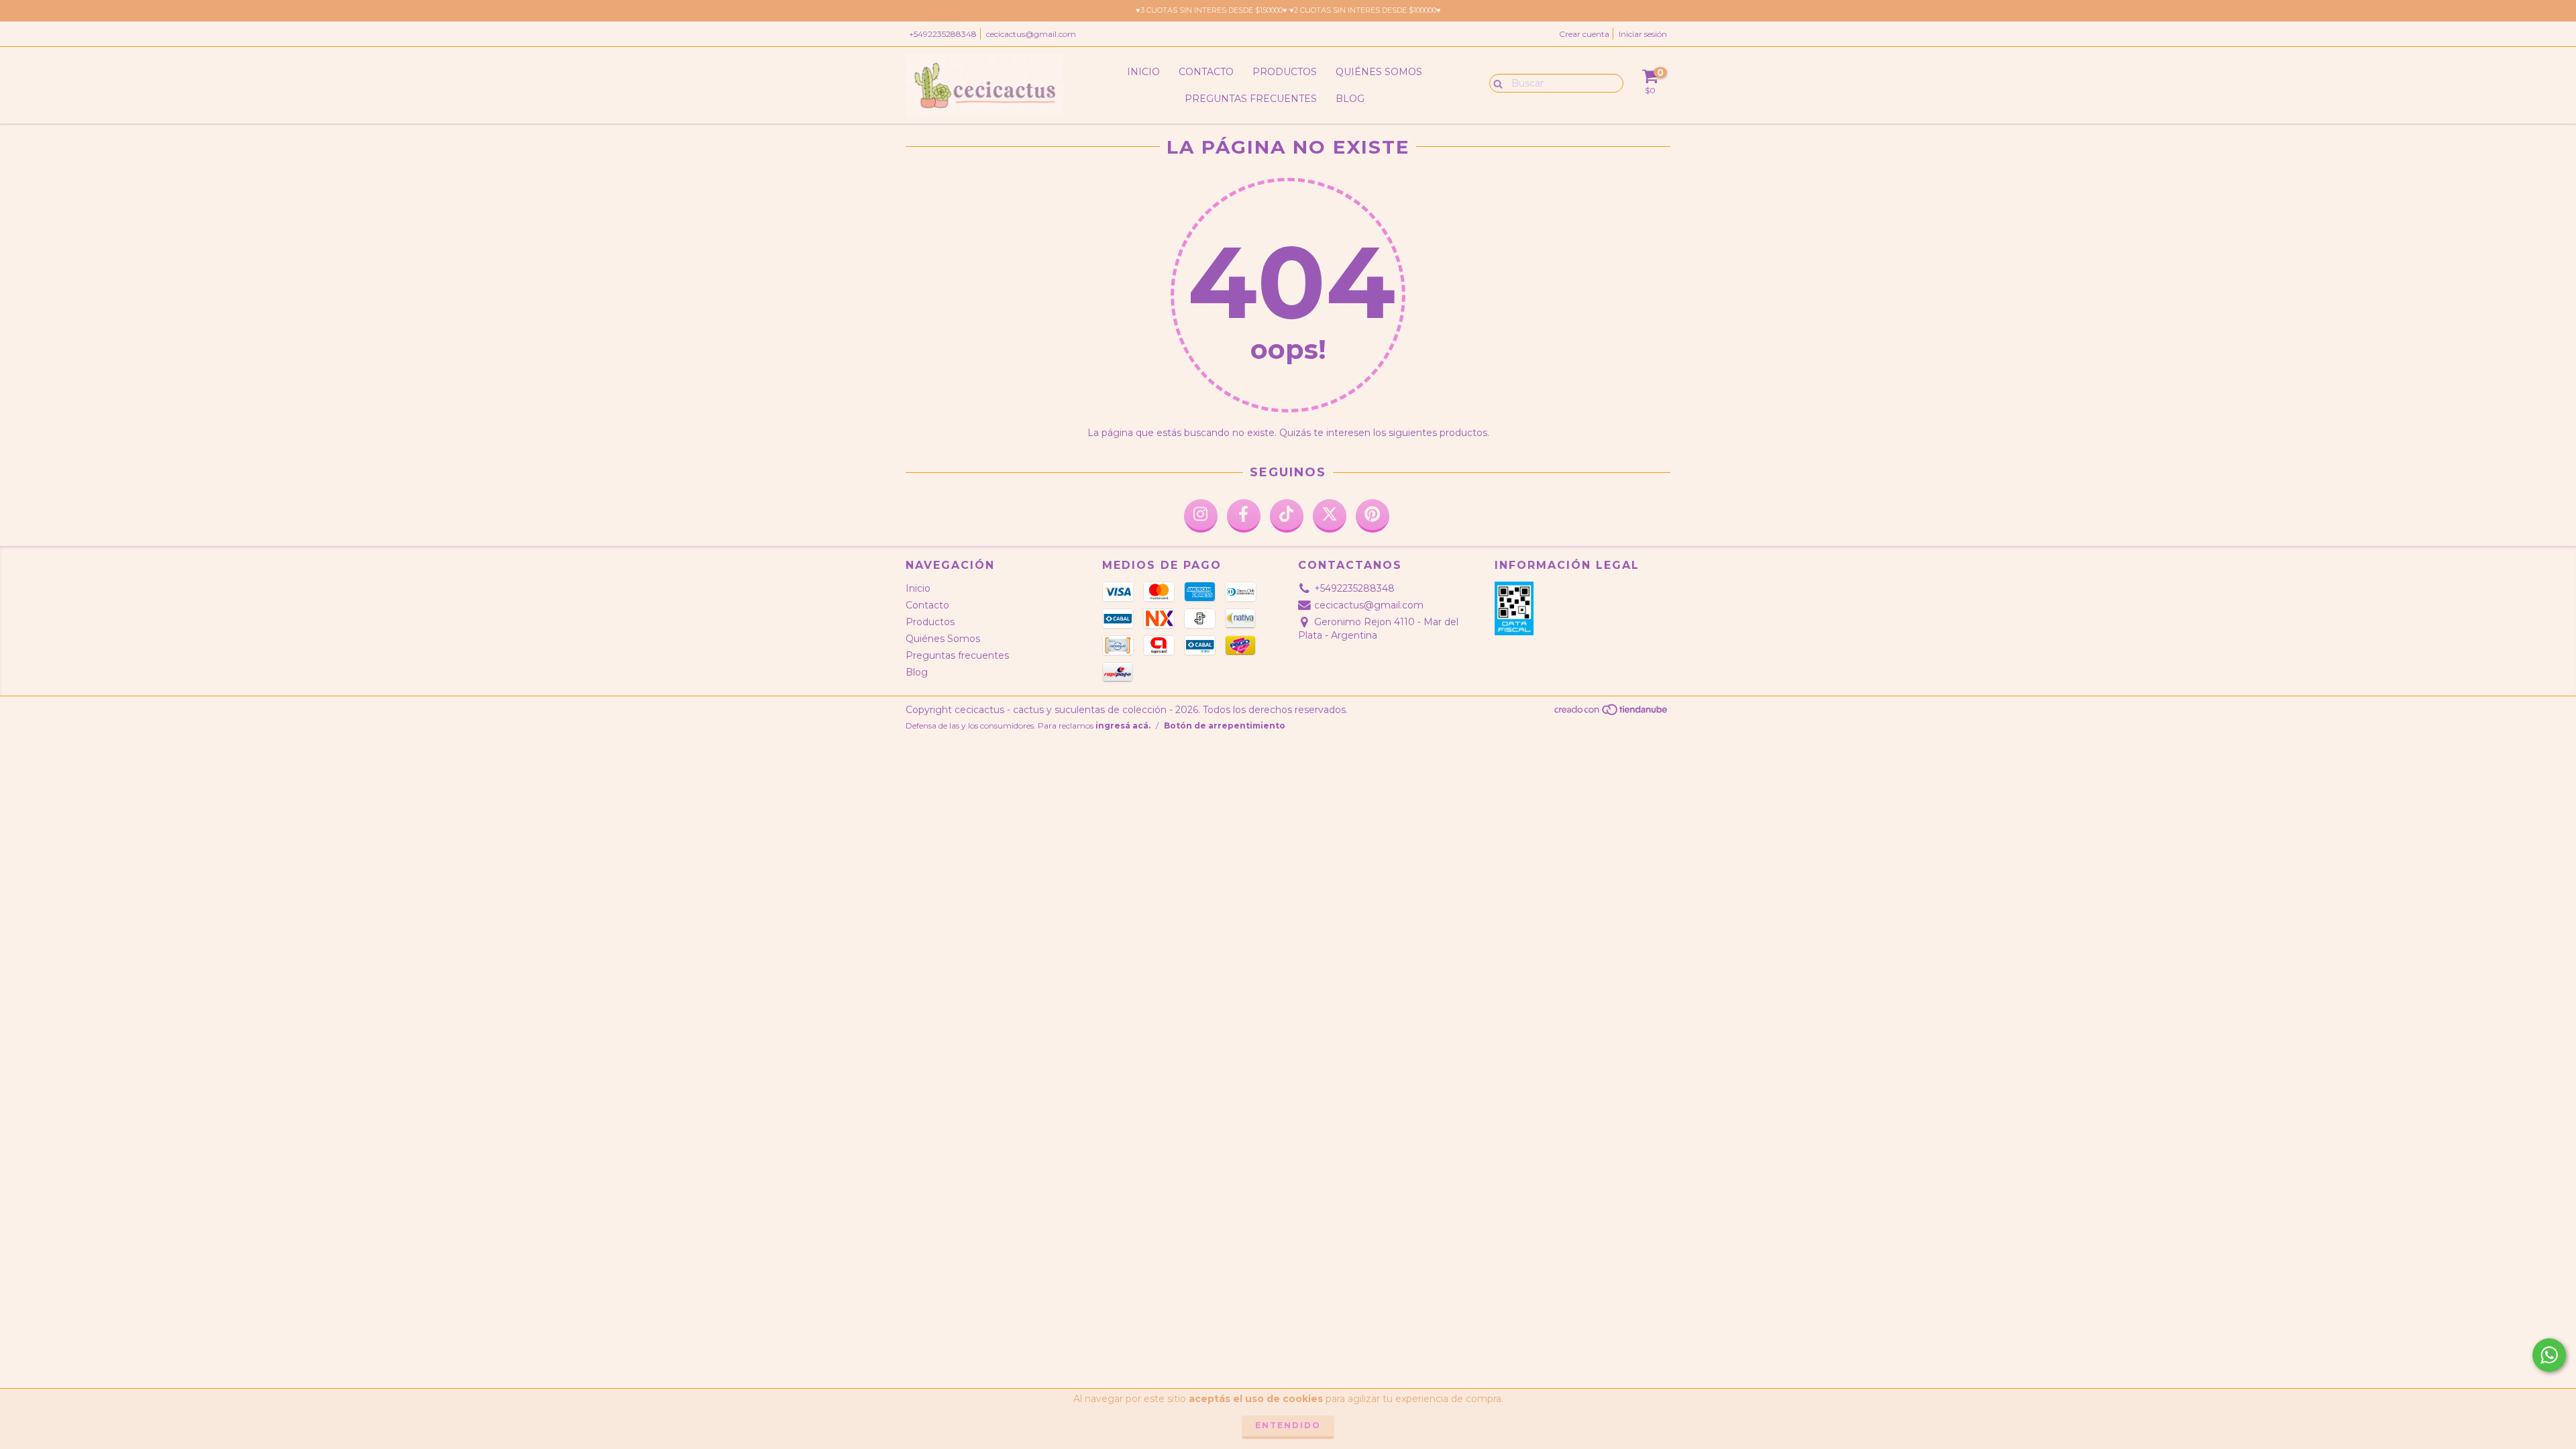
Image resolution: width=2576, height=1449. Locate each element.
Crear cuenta (1584, 34)
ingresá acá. (1123, 726)
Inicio (1143, 72)
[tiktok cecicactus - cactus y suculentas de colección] (1287, 516)
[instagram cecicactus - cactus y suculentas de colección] (1201, 516)
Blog (1350, 99)
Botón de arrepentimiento (1225, 726)
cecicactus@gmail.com (1031, 34)
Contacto (1206, 72)
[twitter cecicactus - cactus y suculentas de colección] (1330, 516)
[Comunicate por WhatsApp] (2549, 1355)
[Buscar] (1495, 83)
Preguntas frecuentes (1251, 99)
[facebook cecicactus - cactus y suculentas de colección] (1244, 516)
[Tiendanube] (1612, 713)
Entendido (1288, 1425)
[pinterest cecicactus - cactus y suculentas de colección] (1373, 516)
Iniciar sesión (1643, 34)
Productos (1285, 72)
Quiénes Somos (1379, 72)
